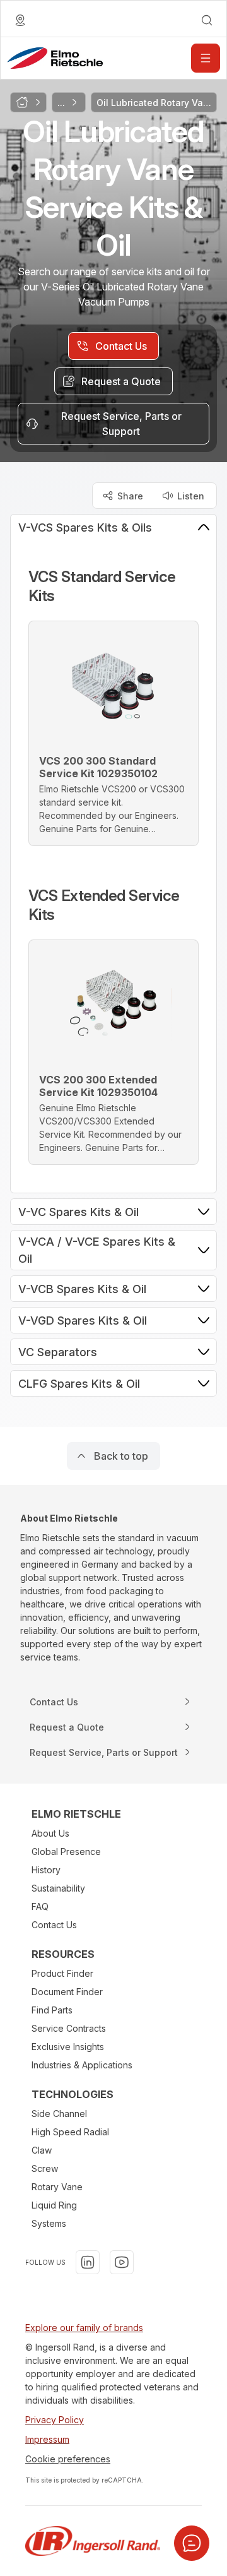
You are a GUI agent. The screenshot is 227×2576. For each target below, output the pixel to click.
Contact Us (54, 1925)
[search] (207, 20)
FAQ (40, 1906)
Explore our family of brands (84, 2328)
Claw (42, 2150)
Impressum (47, 2439)
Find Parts (52, 2010)
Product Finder (62, 1973)
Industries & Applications (82, 2065)
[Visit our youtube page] (122, 2262)
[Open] (206, 58)
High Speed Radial (70, 2132)
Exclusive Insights (68, 2047)
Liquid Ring (54, 2205)
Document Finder (67, 1992)
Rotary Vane (57, 2187)
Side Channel (59, 2114)
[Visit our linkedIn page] (88, 2262)
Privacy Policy (55, 2420)
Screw (45, 2168)
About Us (50, 1833)
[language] (20, 20)
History (46, 1870)
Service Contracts (69, 2028)
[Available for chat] (192, 2543)
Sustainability (58, 1888)
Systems (49, 2223)
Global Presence (66, 1851)
